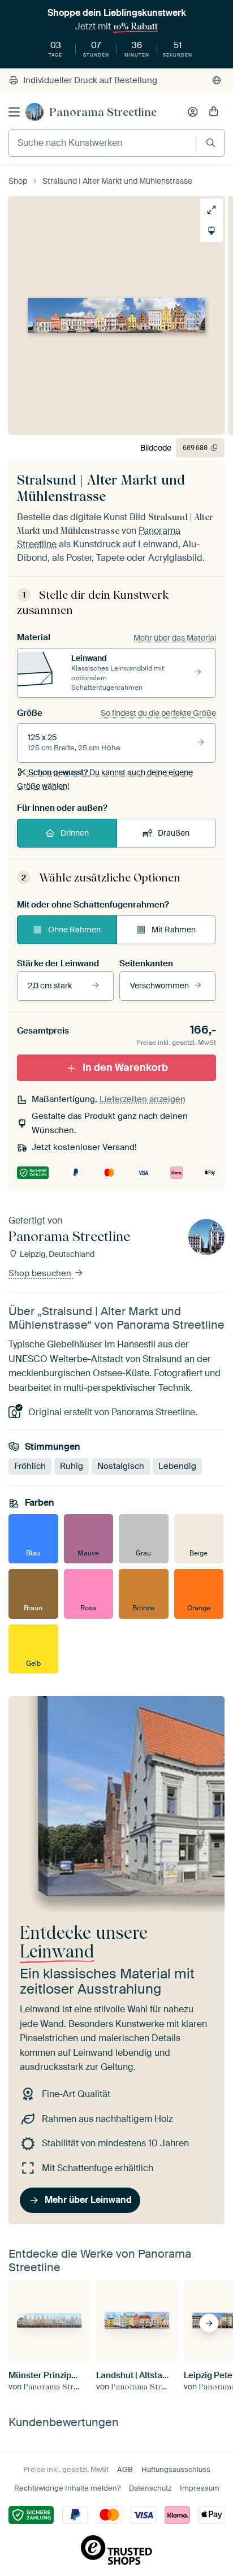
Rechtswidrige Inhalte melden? (67, 2488)
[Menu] (14, 112)
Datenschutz (150, 2488)
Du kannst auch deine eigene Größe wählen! (105, 779)
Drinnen (75, 833)
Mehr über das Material (175, 638)
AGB (125, 2469)
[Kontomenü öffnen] (193, 112)
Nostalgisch (121, 1466)
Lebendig (177, 1466)
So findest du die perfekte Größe (158, 713)
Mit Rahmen (174, 930)
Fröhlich (30, 1466)
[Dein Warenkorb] (214, 112)
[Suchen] (211, 143)
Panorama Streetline (103, 112)
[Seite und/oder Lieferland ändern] (217, 80)
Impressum (200, 2488)
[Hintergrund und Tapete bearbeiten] (212, 231)
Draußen (174, 833)
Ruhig (72, 1466)
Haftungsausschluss (176, 2469)
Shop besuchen (41, 1274)
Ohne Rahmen (74, 930)
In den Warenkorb (125, 1067)
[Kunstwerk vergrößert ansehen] (212, 210)
